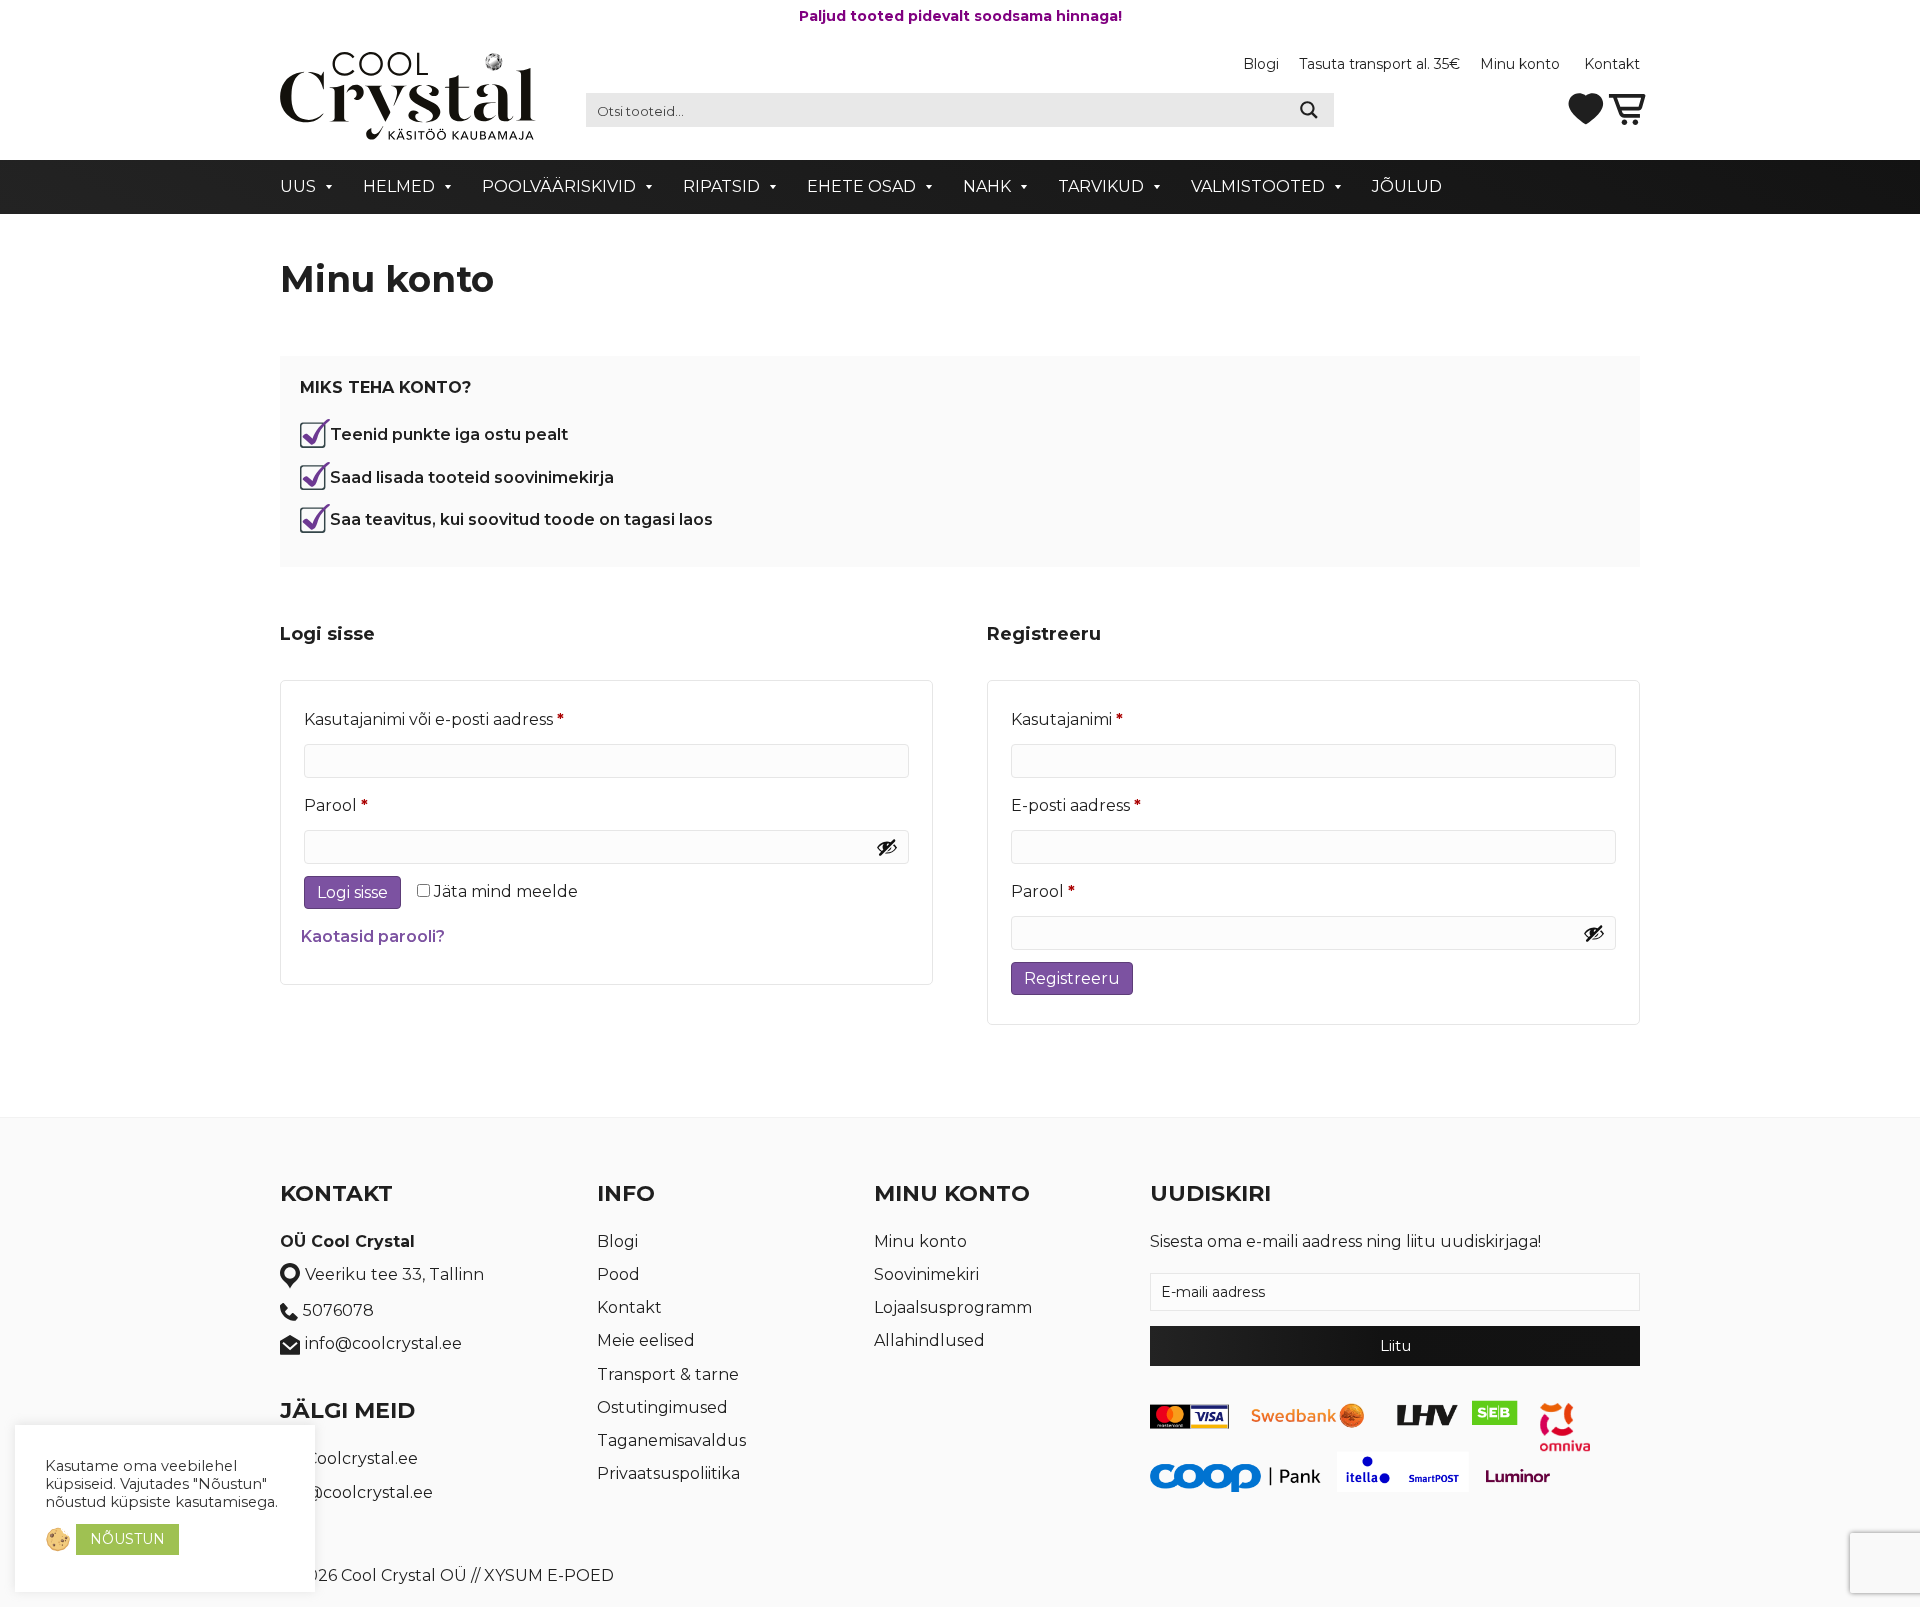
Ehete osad (861, 186)
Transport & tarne (668, 1374)
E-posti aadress (1108, 805)
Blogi (1261, 64)
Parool (368, 805)
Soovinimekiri (926, 1274)
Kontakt (1612, 64)
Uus (298, 186)
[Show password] (887, 847)
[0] (1627, 107)
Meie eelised (646, 1340)
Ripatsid (721, 186)
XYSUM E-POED (549, 1575)
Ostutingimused (662, 1407)
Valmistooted (1258, 186)
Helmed (399, 186)
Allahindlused (929, 1340)
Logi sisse (352, 892)
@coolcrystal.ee (369, 1492)
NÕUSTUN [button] (127, 1539)
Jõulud (1407, 186)
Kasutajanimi (1099, 719)
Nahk (987, 186)
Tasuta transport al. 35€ (1379, 64)
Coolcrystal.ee (362, 1458)
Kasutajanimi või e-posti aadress (466, 719)
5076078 (338, 1310)
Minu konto (1522, 64)
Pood (618, 1274)
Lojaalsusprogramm (953, 1307)
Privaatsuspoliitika (668, 1473)
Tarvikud (1101, 186)
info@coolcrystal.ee (383, 1343)
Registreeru (1072, 978)
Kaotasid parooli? (373, 936)
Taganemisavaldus (671, 1440)
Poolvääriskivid (559, 186)
